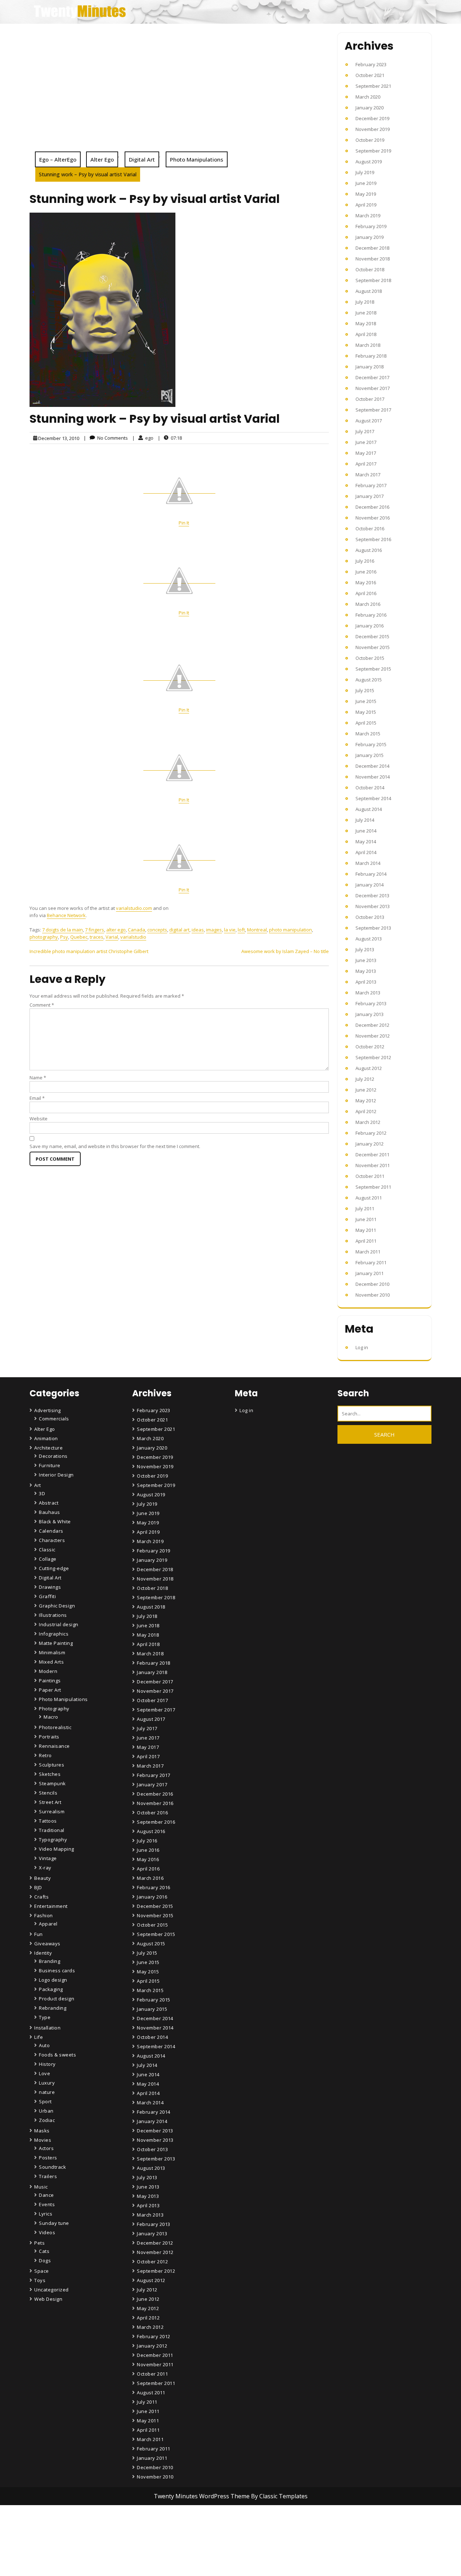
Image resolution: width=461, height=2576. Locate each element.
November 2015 (373, 647)
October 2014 (370, 788)
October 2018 (370, 269)
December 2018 (372, 248)
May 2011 (366, 1230)
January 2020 (370, 108)
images (214, 930)
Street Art (50, 1802)
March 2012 (368, 1122)
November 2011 (373, 1165)
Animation (46, 1438)
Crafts (41, 1897)
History (47, 2064)
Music (41, 2187)
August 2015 (369, 680)
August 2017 (369, 421)
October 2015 (370, 658)
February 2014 (371, 874)
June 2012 (366, 1090)
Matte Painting (56, 1643)
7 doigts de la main (62, 930)
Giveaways (47, 1944)
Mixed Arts (51, 1662)
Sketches (50, 1774)
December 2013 (372, 895)
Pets (39, 2243)
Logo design (53, 1980)
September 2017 (373, 410)
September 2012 (373, 1057)
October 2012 (370, 1047)
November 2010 (373, 1295)
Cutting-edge (54, 1568)
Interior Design (56, 1475)
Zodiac (47, 2120)
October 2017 (370, 399)
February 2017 (371, 485)
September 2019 (373, 151)
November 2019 (373, 129)
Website (39, 1119)
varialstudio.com (134, 908)
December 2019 (372, 118)
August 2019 (369, 162)
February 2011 (371, 1262)
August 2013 (369, 939)
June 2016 (366, 572)
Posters (48, 2158)
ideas (198, 930)
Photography (54, 1709)
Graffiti (47, 1596)
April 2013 (366, 982)
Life (39, 2037)
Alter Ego (102, 159)
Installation (47, 2028)
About (145, 2555)
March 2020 (368, 97)
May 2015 (366, 712)
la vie (230, 930)
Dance (46, 2195)
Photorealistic (55, 1727)
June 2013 (366, 960)
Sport (45, 2101)
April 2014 (366, 852)
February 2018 (371, 356)
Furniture (50, 1465)
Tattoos (48, 1821)
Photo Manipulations (197, 159)
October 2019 (370, 140)
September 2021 (373, 86)
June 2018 (366, 313)
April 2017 (366, 464)
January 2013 (370, 1014)
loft (241, 930)
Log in (362, 1347)
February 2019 (371, 226)
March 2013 (368, 993)
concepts (157, 930)
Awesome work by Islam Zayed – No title (285, 951)
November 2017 (373, 388)
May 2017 (366, 453)
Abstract (49, 1503)
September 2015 (373, 669)
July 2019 (365, 172)
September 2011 (373, 1187)
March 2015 (368, 734)
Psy (64, 937)
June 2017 (366, 442)
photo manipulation (290, 930)
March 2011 (368, 1252)
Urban (46, 2111)
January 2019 (370, 237)
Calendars (51, 1531)
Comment (42, 1005)
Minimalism (52, 1652)
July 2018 (365, 302)
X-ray (45, 1868)
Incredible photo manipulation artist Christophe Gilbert (89, 951)
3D (42, 1493)
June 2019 (366, 183)
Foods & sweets (57, 2055)
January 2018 (370, 367)
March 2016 (368, 604)
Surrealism (52, 1811)
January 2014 (370, 885)
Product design (57, 1999)
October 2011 (370, 1176)
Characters (52, 1540)
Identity (43, 1953)
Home (145, 2535)
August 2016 (369, 550)
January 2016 (370, 626)
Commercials (54, 1419)
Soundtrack (52, 2167)
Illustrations (53, 1615)
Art (38, 1485)
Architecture (48, 1448)
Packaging (51, 1989)
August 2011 (369, 1198)
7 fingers (95, 930)
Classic (47, 1550)
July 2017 (365, 431)
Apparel (48, 1924)
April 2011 (366, 1241)
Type (45, 2017)
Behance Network (66, 915)
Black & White (55, 1521)
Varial (112, 937)
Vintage (48, 1858)
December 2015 (372, 636)
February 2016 (371, 615)
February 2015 (371, 744)
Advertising (48, 1410)
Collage (48, 1559)
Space (42, 2271)
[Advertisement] (179, 97)
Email (37, 1098)
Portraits (49, 1737)
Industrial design (59, 1624)
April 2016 (366, 593)
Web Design (48, 2299)
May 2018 (366, 323)
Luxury (47, 2083)
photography (44, 937)
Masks (42, 2131)
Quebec (79, 937)
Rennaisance (54, 1746)
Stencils (48, 1793)
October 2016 (370, 529)
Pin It (184, 523)
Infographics (54, 1634)
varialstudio (133, 937)
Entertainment (51, 1906)
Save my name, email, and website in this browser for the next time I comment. (115, 1146)
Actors (46, 2148)
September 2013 (373, 928)
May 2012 (366, 1101)
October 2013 (370, 917)
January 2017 (370, 496)
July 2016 (365, 561)
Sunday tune (54, 2223)
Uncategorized (52, 2290)
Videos (47, 2232)
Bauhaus (50, 1512)
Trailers (48, 2176)
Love (44, 2073)
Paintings (50, 1681)
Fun (39, 1934)
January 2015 (370, 755)
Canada (136, 930)
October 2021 (370, 75)
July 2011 (365, 1208)
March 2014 (368, 863)
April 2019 (366, 205)
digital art (179, 930)
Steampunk (52, 1783)
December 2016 (372, 507)
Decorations (53, 1456)
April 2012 (366, 1111)
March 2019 (368, 216)
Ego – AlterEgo (58, 159)
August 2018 (369, 291)
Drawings (50, 1587)
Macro (51, 1717)
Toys (40, 2280)
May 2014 (366, 842)
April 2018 (366, 334)
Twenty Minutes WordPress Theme (202, 2496)
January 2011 (370, 1273)
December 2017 (372, 377)
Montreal (257, 930)
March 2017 (368, 475)
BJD (38, 1887)
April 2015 (366, 723)
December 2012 (372, 1025)
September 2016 (373, 539)
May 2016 (366, 582)
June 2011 (366, 1219)
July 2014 (365, 820)
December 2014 (372, 766)
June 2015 (366, 701)
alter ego (116, 930)
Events (47, 2204)
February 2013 (371, 1003)
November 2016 (373, 518)
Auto (44, 2045)
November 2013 (373, 906)
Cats (44, 2251)
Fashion (44, 1915)
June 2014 (366, 831)
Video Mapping (57, 1849)
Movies (43, 2140)
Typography (53, 1840)
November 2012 (373, 1036)
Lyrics (46, 2214)
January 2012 (370, 1144)
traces (97, 937)
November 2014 (373, 777)
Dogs (45, 2260)
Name (38, 1078)
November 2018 (373, 259)
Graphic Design (57, 1606)
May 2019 (366, 194)
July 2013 (365, 949)
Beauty (42, 1878)
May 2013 (366, 971)
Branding (50, 1961)
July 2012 (365, 1079)
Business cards (57, 1970)
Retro (45, 1755)
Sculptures (52, 1765)
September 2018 (373, 280)
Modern (48, 1671)
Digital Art (142, 159)
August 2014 (369, 809)
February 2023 (371, 64)
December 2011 (372, 1155)
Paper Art (50, 1690)
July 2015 (365, 690)
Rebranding (53, 2008)
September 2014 (373, 798)
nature (47, 2092)
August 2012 (369, 1068)
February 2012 (371, 1133)
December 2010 (372, 1284)
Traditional (52, 1830)
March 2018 (368, 345)
